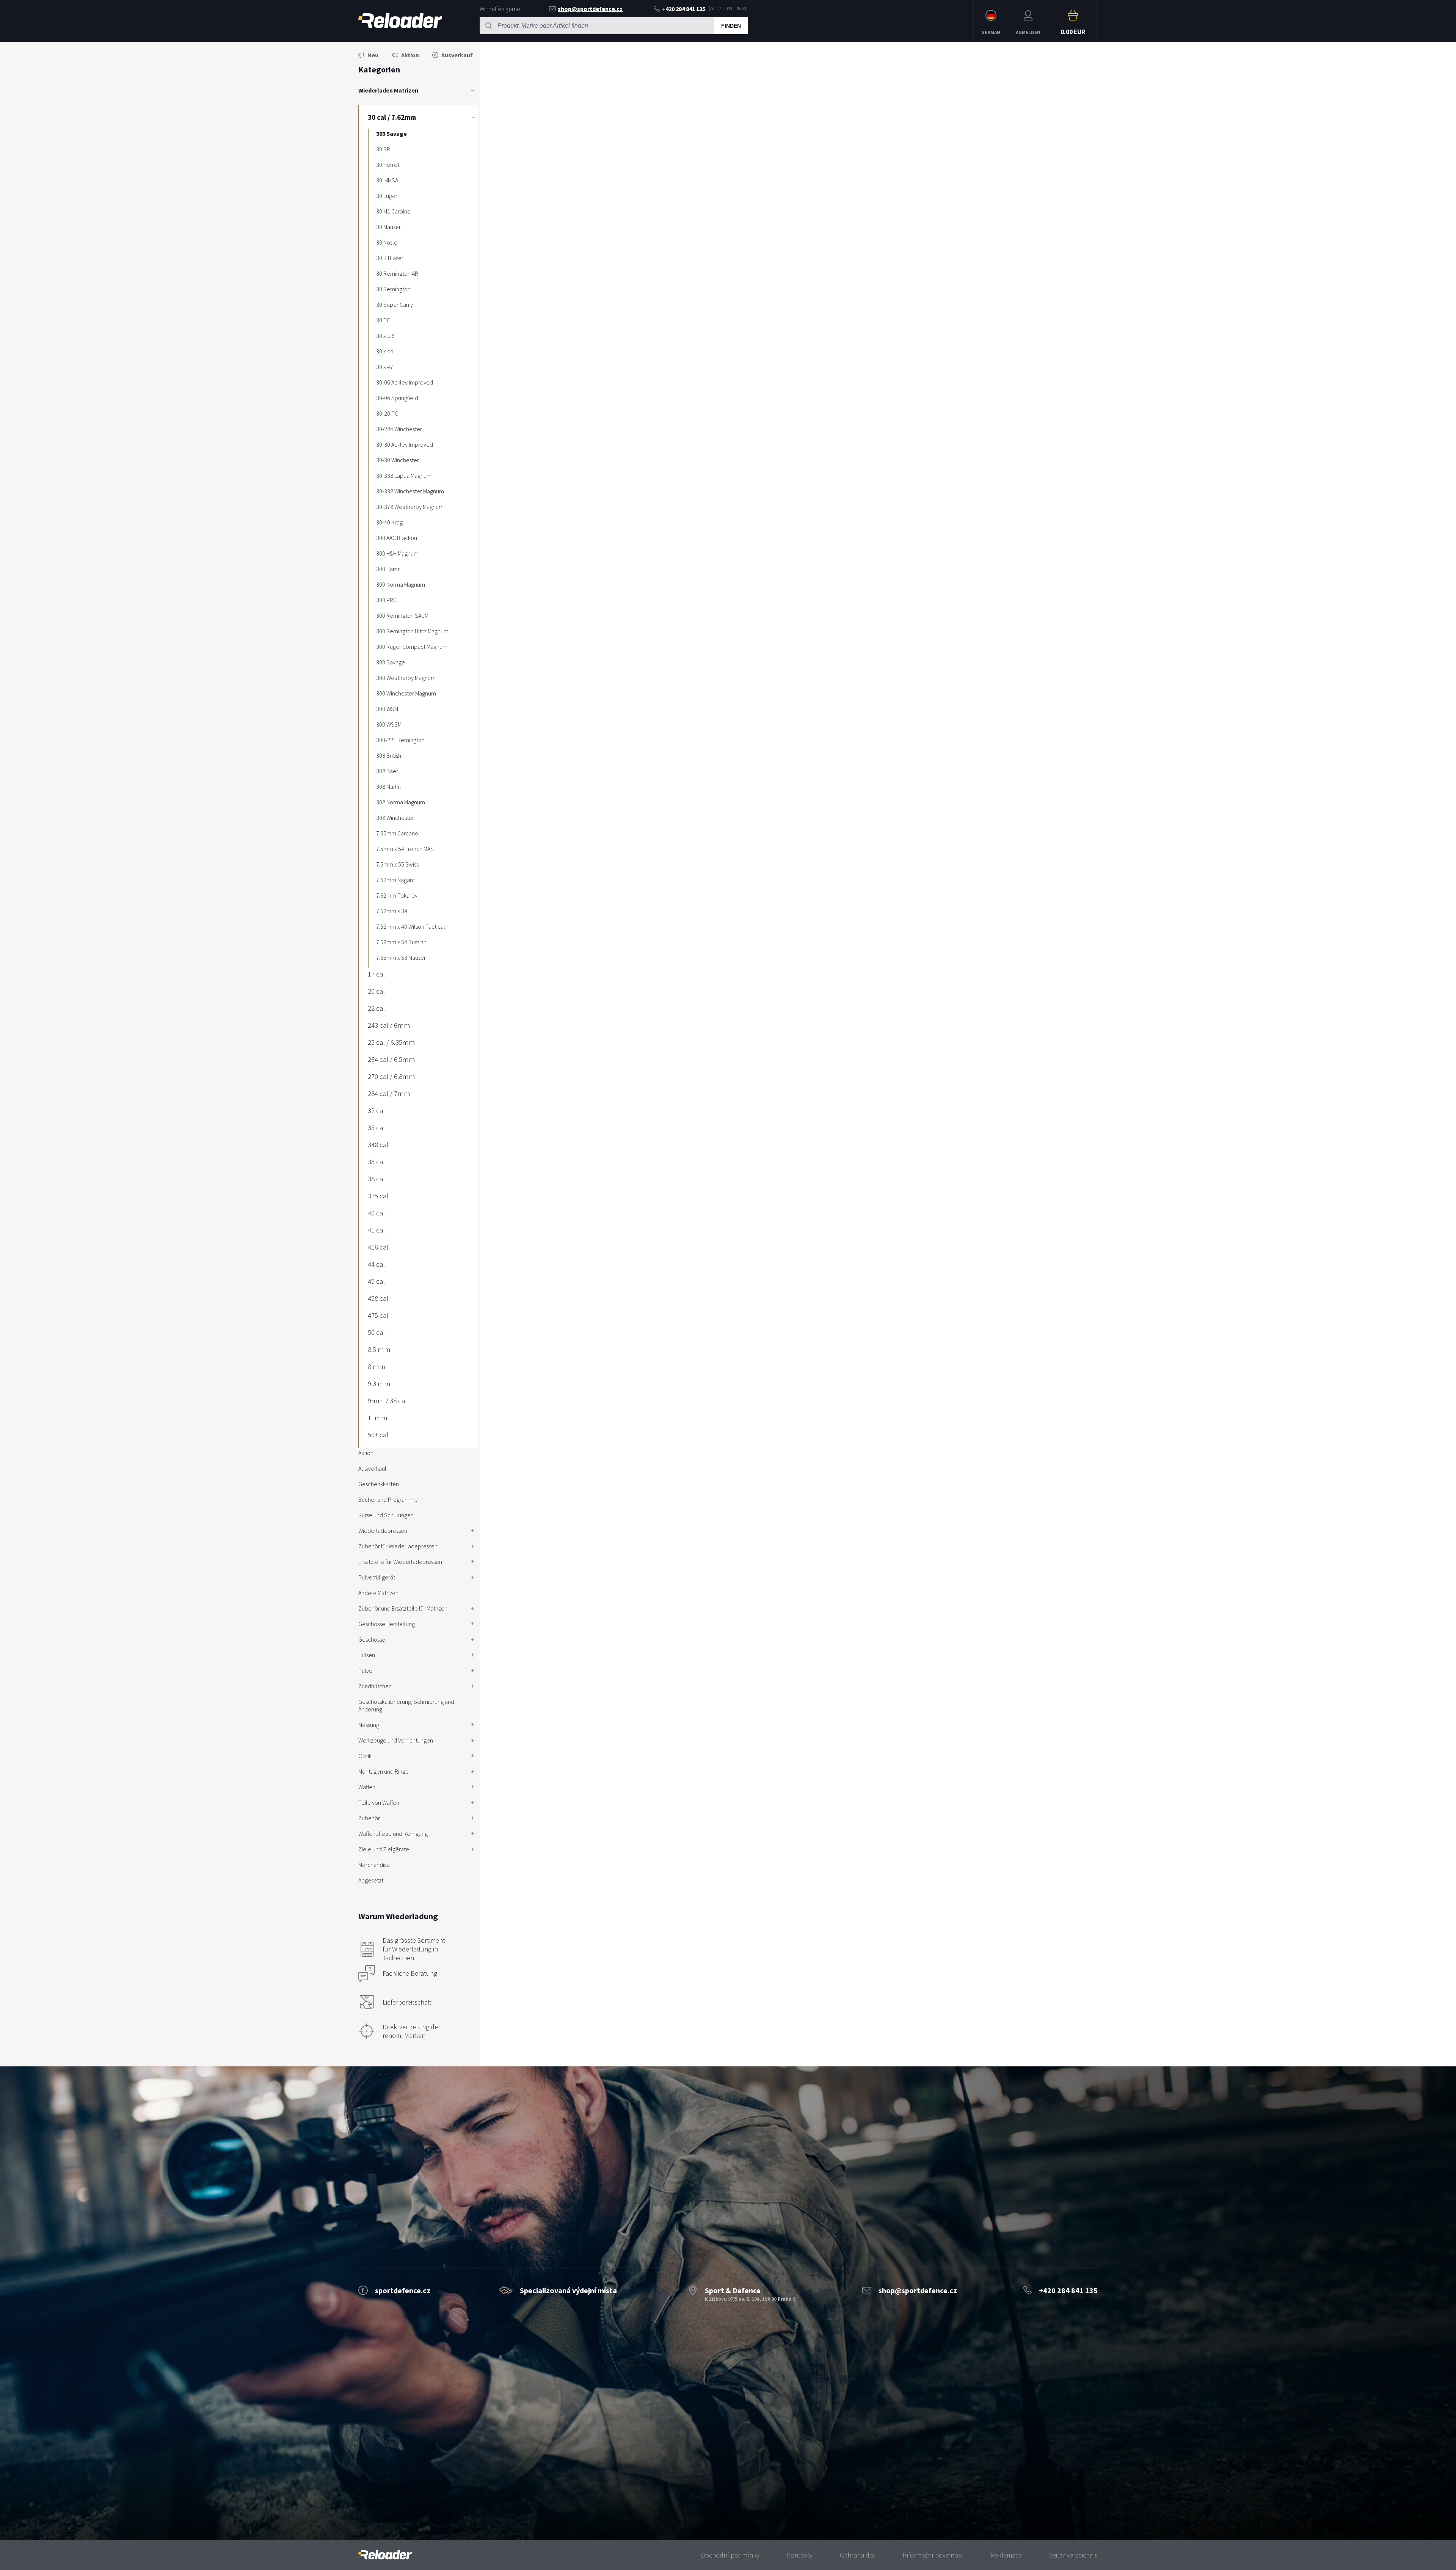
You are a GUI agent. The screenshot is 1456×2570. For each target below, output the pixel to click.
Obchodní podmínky (730, 2555)
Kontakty (800, 2555)
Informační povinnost (933, 2555)
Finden (731, 26)
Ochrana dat (857, 2555)
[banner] (385, 2555)
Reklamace (1006, 2555)
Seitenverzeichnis (1073, 2555)
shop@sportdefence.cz (590, 9)
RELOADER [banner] (400, 21)
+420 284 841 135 (684, 9)
